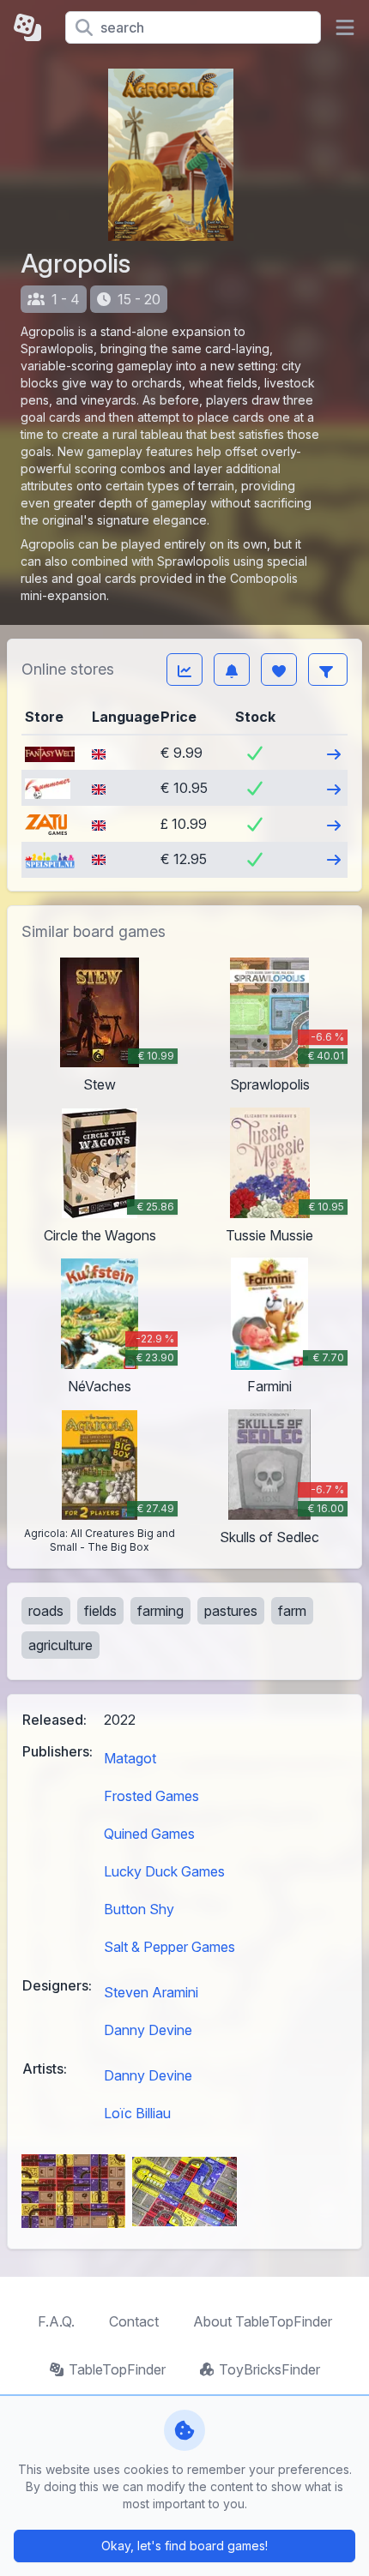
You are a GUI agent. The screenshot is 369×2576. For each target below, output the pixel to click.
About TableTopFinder (263, 2321)
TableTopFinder (117, 2369)
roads (46, 1611)
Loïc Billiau (137, 2113)
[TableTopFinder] (33, 27)
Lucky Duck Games (164, 1871)
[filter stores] (328, 670)
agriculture (60, 1645)
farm (292, 1611)
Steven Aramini (151, 1992)
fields (100, 1611)
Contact (134, 2321)
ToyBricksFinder (269, 2369)
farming (160, 1611)
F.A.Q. (56, 2321)
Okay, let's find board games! (184, 2546)
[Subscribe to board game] (232, 670)
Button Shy (139, 1909)
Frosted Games (151, 1796)
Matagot (130, 1758)
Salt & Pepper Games (169, 1947)
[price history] (184, 670)
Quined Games (149, 1834)
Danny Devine (148, 2030)
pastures (231, 1611)
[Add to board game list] (279, 670)
